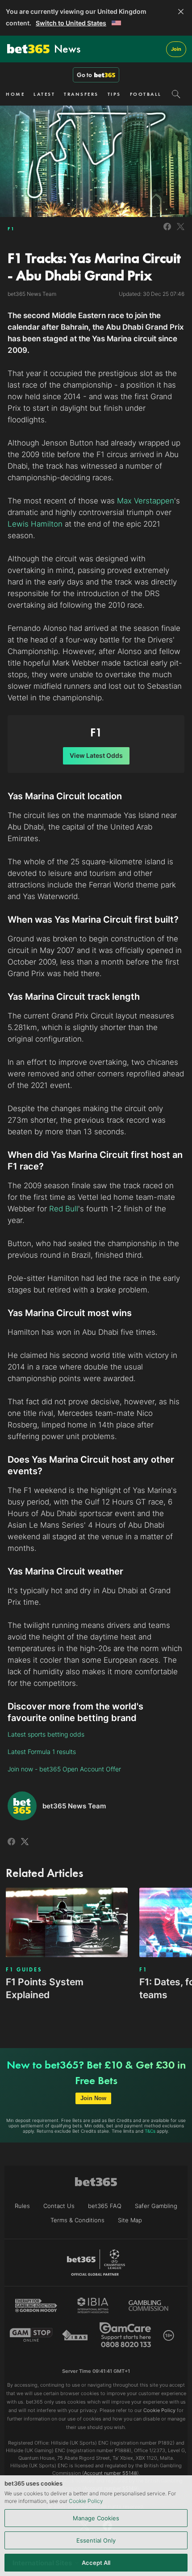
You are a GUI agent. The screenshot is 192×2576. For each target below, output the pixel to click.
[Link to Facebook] (167, 231)
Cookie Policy (86, 2501)
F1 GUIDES (24, 1970)
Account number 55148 (111, 2473)
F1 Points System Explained (45, 1988)
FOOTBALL (146, 94)
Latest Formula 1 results (42, 1752)
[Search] (176, 94)
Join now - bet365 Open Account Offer (64, 1769)
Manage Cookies (96, 2518)
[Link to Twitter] (181, 231)
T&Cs (150, 2131)
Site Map (130, 2220)
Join (176, 49)
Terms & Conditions (77, 2220)
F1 (11, 229)
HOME (15, 94)
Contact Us (59, 2206)
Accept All (96, 2563)
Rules (22, 2206)
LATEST (44, 94)
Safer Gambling (156, 2206)
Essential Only (96, 2540)
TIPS (114, 94)
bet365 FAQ (105, 2206)
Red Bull (64, 1209)
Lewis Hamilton (35, 524)
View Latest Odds (96, 755)
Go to (84, 75)
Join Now (93, 2098)
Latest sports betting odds (46, 1734)
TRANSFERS (81, 94)
